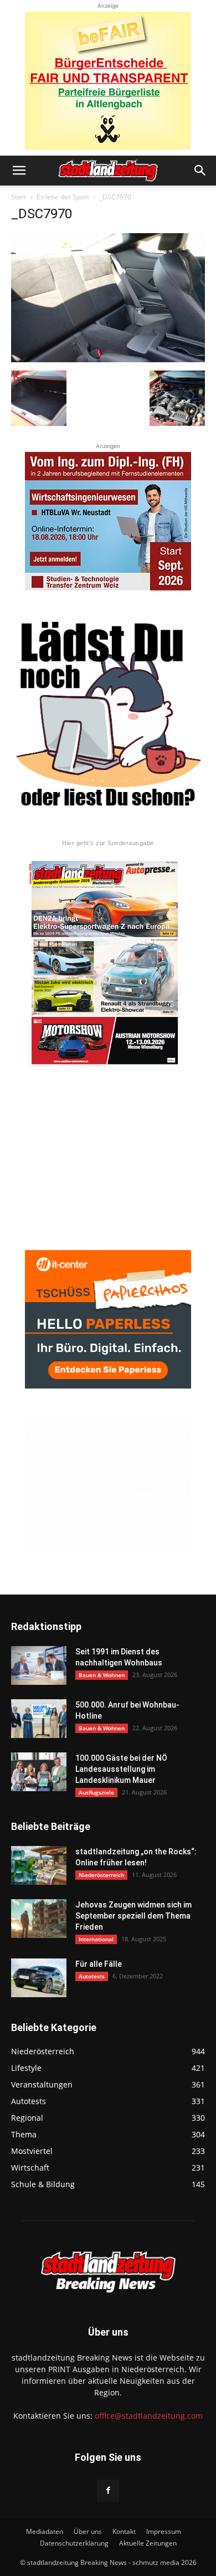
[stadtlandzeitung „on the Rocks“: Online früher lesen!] (39, 1865)
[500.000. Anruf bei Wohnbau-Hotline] (39, 1719)
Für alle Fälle (99, 1964)
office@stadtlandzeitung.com (149, 2416)
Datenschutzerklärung (74, 2543)
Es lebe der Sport (63, 197)
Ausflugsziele (96, 1792)
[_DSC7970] (108, 359)
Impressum (164, 2531)
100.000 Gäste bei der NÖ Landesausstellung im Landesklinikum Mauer (121, 1769)
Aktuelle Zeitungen (148, 2543)
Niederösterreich (101, 1875)
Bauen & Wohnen (102, 1675)
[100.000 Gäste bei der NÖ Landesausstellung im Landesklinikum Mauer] (39, 1772)
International (96, 1939)
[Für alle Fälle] (39, 1978)
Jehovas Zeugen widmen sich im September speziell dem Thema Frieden (133, 1916)
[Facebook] (108, 2491)
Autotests (92, 1976)
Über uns (88, 2531)
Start (19, 197)
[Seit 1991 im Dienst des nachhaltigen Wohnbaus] (39, 1665)
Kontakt (124, 2531)
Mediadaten (45, 2531)
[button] (19, 171)
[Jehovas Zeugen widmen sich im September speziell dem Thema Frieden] (39, 1919)
